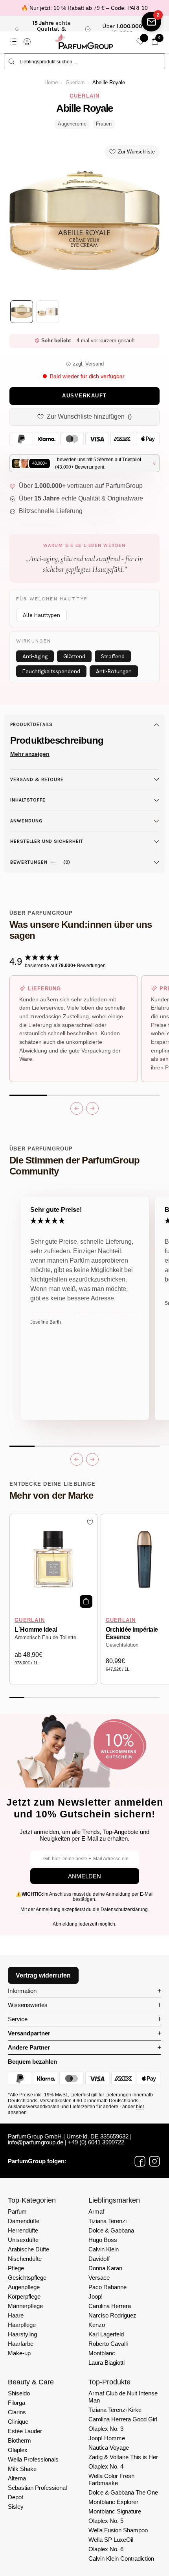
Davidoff (99, 2259)
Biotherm (19, 2440)
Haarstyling (22, 2334)
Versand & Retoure (37, 779)
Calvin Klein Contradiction (121, 2558)
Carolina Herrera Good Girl (123, 2419)
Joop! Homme (107, 2438)
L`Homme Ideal (36, 1630)
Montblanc (102, 2353)
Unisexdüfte (23, 2240)
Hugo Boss (103, 2240)
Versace (99, 2278)
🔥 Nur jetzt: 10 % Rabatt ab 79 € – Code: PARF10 (84, 8)
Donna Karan (105, 2268)
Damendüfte (24, 2221)
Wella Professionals (33, 2459)
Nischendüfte (25, 2259)
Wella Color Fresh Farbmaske (111, 2479)
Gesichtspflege (27, 2278)
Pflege (16, 2268)
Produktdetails (31, 724)
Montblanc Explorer (113, 2502)
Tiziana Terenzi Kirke (115, 2410)
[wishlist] (140, 42)
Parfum (17, 2211)
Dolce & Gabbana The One (123, 2492)
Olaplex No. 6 (106, 2549)
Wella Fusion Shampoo (118, 2530)
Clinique (18, 2422)
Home (51, 83)
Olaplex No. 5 (106, 2521)
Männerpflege (25, 2306)
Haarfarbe (21, 2344)
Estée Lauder (25, 2431)
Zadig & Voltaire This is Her (123, 2457)
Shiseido (19, 2393)
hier (140, 2107)
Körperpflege (24, 2296)
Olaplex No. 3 (106, 2429)
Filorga (17, 2403)
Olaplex (18, 2450)
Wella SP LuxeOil (111, 2540)
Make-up (19, 2353)
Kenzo (97, 2325)
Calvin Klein (104, 2249)
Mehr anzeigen (30, 754)
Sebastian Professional (37, 2488)
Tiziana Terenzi (107, 2221)
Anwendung (26, 821)
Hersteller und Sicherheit (47, 841)
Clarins (17, 2412)
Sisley (16, 2507)
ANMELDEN (84, 1876)
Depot (16, 2497)
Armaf (96, 2211)
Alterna (17, 2478)
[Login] (27, 42)
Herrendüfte (23, 2230)
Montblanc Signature (115, 2511)
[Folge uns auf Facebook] (140, 2161)
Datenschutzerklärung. (125, 1909)
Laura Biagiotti (107, 2363)
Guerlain (75, 83)
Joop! (96, 2296)
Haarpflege (22, 2325)
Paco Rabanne (107, 2287)
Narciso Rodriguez (112, 2315)
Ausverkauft (84, 396)
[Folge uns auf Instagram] (154, 2161)
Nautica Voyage (109, 2448)
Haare (16, 2315)
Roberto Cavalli (108, 2344)
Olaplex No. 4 (106, 2466)
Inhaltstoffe (28, 800)
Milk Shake (22, 2469)
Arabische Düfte (28, 2249)
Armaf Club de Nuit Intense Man (123, 2397)
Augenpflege (24, 2287)
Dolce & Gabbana (111, 2230)
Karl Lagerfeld (106, 2334)
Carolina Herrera (110, 2306)
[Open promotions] (151, 22)
